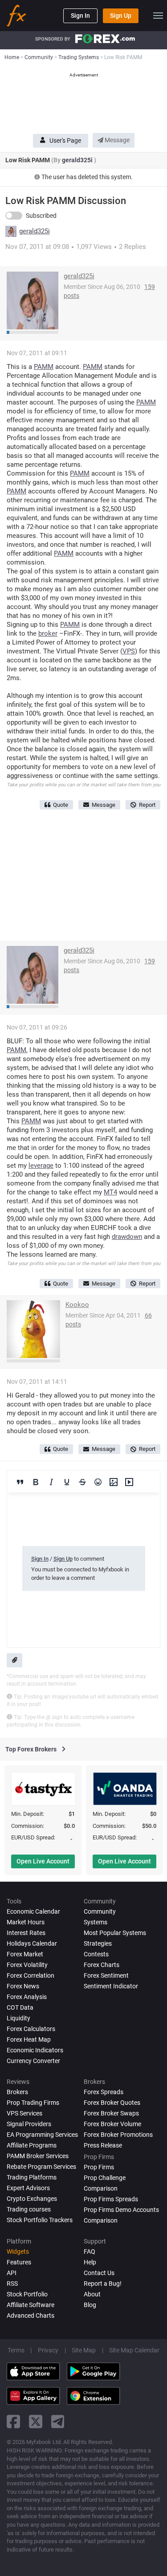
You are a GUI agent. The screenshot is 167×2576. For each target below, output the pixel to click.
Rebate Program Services (41, 2167)
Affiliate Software (31, 2305)
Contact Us (99, 2273)
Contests (96, 1954)
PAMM (44, 367)
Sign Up (121, 16)
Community (100, 1911)
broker (48, 633)
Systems (96, 1922)
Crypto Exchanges (32, 2199)
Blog (90, 2305)
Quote (61, 805)
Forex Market (25, 1954)
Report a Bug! (103, 2284)
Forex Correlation (31, 1975)
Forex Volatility (27, 1965)
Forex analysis (27, 1997)
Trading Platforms (32, 2177)
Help (90, 2262)
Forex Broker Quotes (112, 2103)
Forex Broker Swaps (111, 2113)
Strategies (98, 1943)
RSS (12, 2284)
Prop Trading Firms (33, 2103)
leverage (41, 1166)
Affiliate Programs (32, 2145)
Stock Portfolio (27, 2294)
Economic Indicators (35, 2050)
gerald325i (78, 160)
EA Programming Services (42, 2135)
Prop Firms (99, 2167)
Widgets (18, 2251)
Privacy (48, 2350)
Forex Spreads (104, 2092)
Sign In (80, 16)
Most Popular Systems (115, 1933)
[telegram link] (58, 2422)
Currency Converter (33, 2061)
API (12, 2273)
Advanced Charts (31, 2316)
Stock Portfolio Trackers (40, 2220)
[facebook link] (13, 2422)
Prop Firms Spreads (111, 2199)
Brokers (17, 2092)
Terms (16, 2350)
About (92, 2294)
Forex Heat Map (29, 2039)
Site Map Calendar (134, 2350)
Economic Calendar (33, 1911)
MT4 (110, 1192)
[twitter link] (36, 2422)
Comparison (101, 2220)
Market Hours (26, 1922)
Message (116, 140)
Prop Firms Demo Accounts (121, 2210)
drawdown (127, 1237)
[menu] (158, 16)
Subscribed (41, 216)
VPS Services (24, 2113)
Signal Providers (29, 2124)
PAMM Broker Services (38, 2156)
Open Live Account (43, 1861)
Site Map (84, 2350)
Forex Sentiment (106, 1975)
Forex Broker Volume (112, 2124)
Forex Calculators (31, 2029)
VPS (129, 651)
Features (19, 2262)
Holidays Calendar (32, 1943)
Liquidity (18, 2018)
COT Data (20, 2007)
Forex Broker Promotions (118, 2135)
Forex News (23, 1986)
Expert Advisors (28, 2188)
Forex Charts (102, 1965)
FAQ (90, 2251)
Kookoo (77, 1305)
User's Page (65, 140)
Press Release (103, 2145)
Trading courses (29, 2209)
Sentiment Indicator (111, 1986)
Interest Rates (26, 1933)
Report (147, 805)
